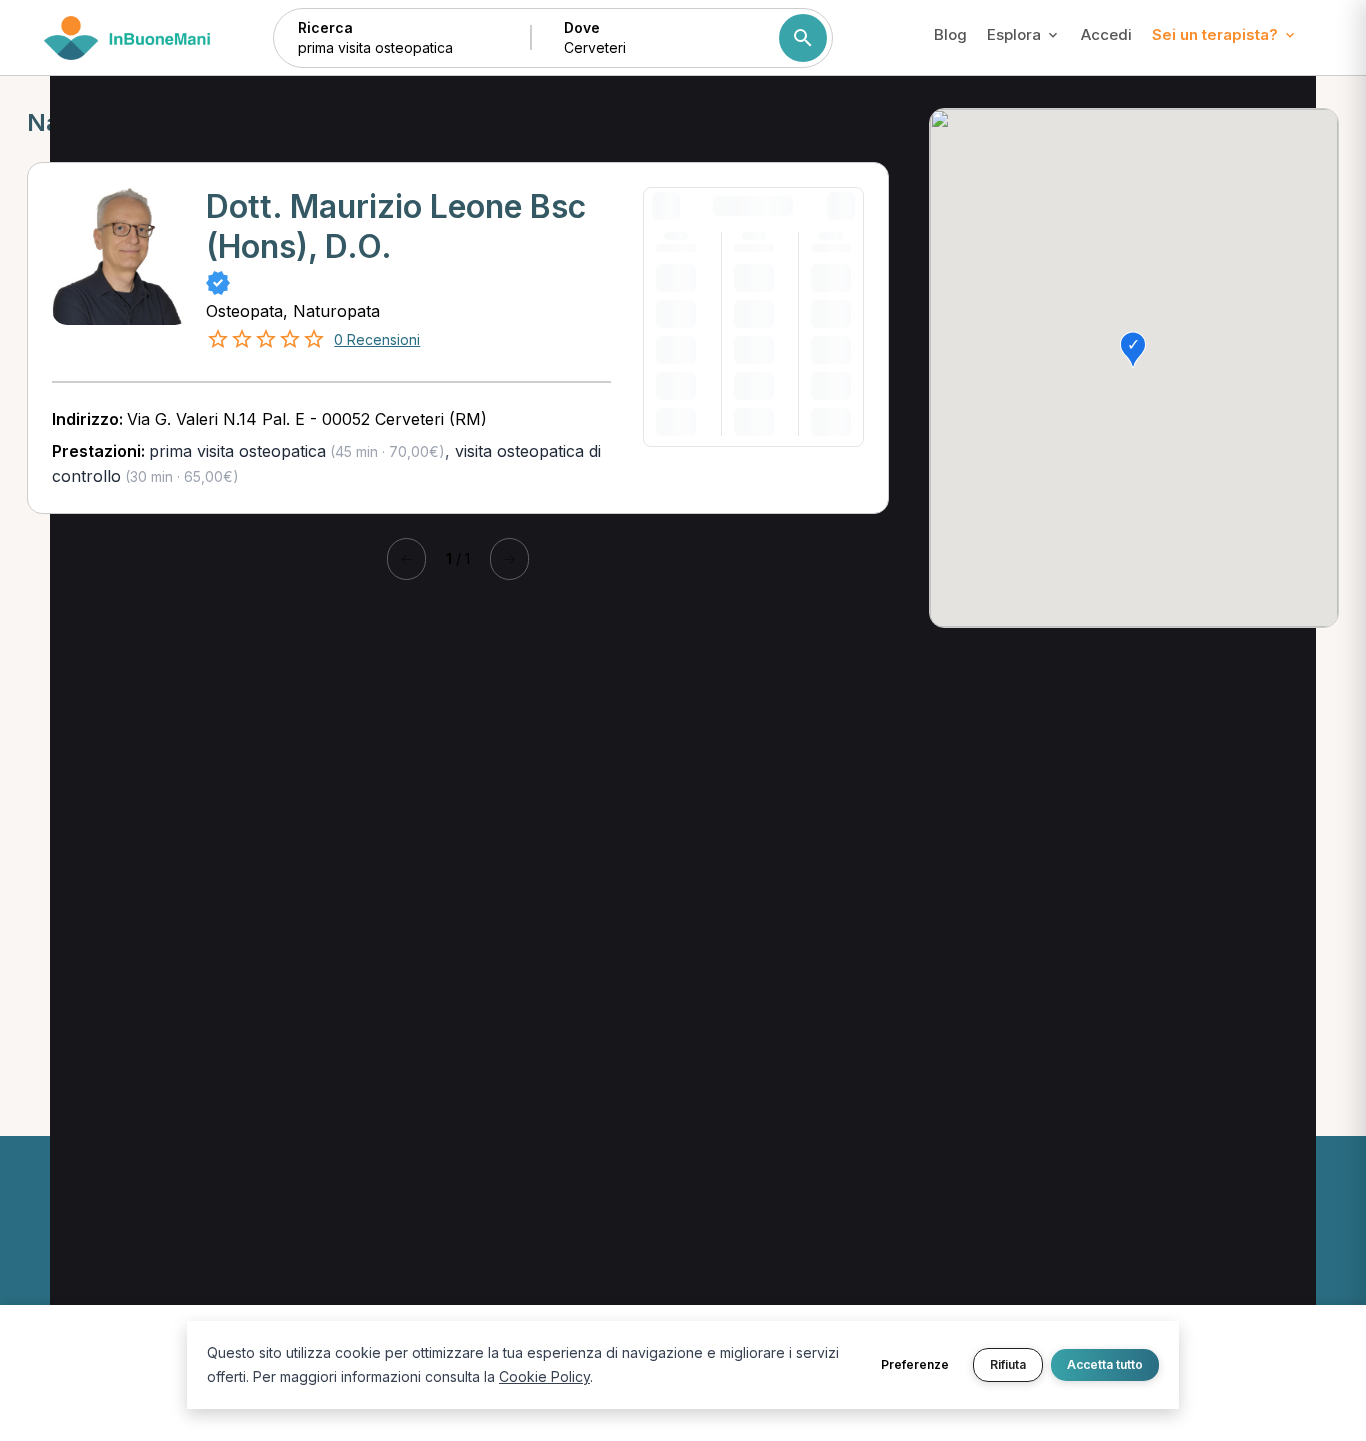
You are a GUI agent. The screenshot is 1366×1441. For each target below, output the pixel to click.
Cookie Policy (544, 1376)
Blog (950, 34)
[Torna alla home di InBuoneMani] (127, 38)
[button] (1133, 350)
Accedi (1106, 34)
